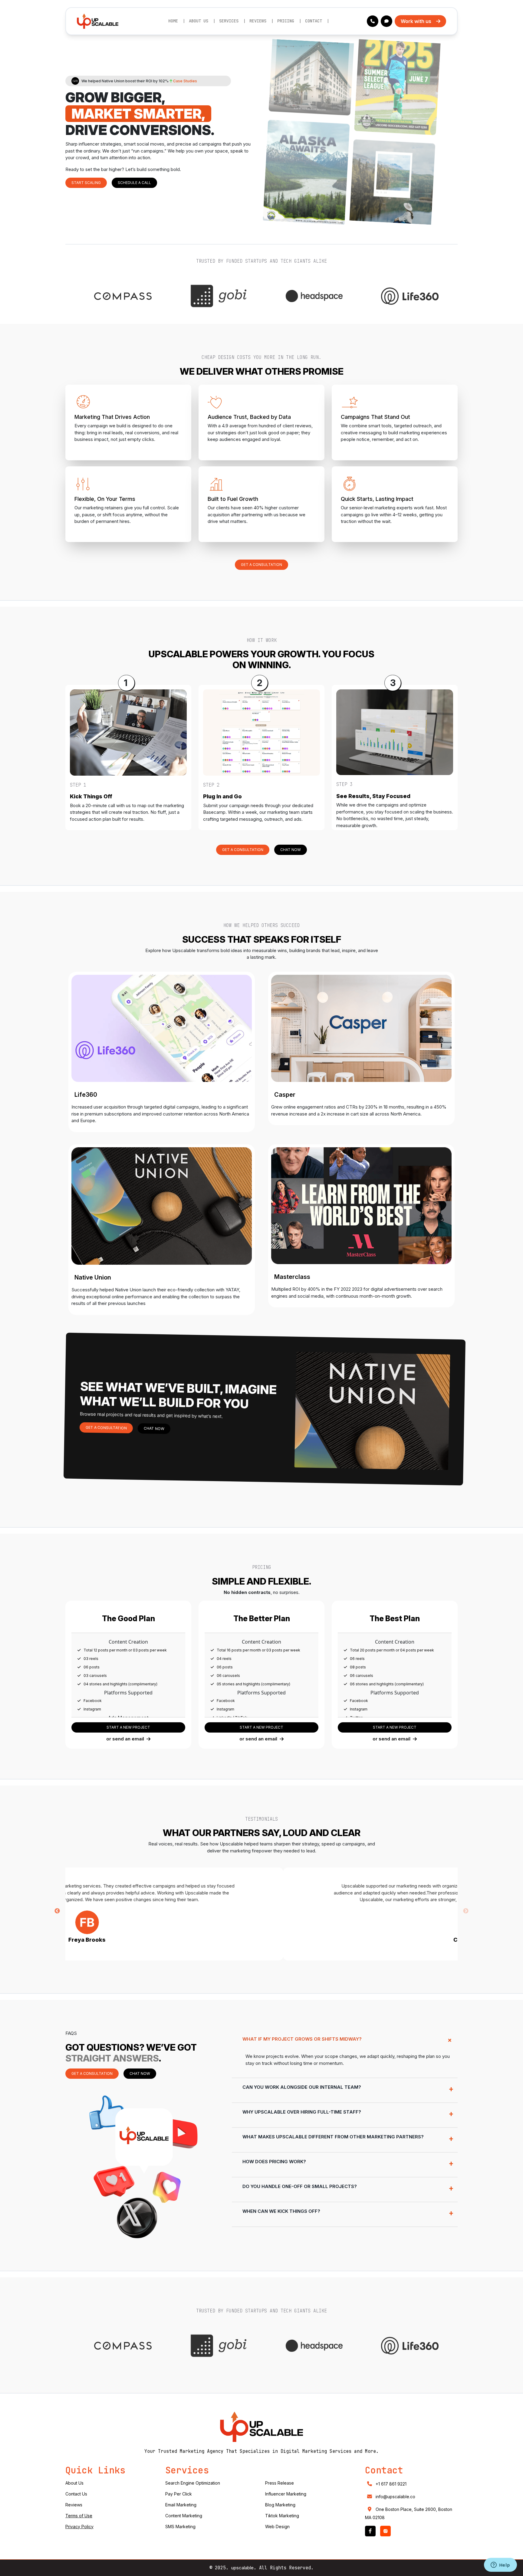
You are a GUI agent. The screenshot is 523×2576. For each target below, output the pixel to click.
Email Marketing (181, 2505)
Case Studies (185, 81)
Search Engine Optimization (193, 2483)
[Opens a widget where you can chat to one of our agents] (500, 2565)
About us (199, 21)
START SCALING (86, 183)
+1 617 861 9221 (391, 2484)
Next (466, 1911)
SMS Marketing (180, 2527)
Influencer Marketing (286, 2494)
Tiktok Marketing (282, 2516)
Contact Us (76, 2494)
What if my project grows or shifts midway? (302, 2039)
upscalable (242, 2568)
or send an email (125, 1739)
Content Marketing (184, 2516)
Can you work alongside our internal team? (302, 2087)
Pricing (286, 21)
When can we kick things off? (281, 2211)
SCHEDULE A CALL (134, 183)
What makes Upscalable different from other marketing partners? (333, 2137)
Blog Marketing (280, 2505)
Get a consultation (261, 565)
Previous (57, 1911)
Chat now (291, 850)
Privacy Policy (79, 2527)
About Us (74, 2483)
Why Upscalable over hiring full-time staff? (302, 2112)
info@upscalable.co (395, 2497)
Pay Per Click (179, 2494)
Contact (314, 21)
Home (173, 21)
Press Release (280, 2483)
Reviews (258, 21)
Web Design (277, 2527)
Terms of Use (79, 2516)
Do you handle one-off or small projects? (300, 2186)
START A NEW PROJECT (128, 1727)
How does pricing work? (274, 2162)
